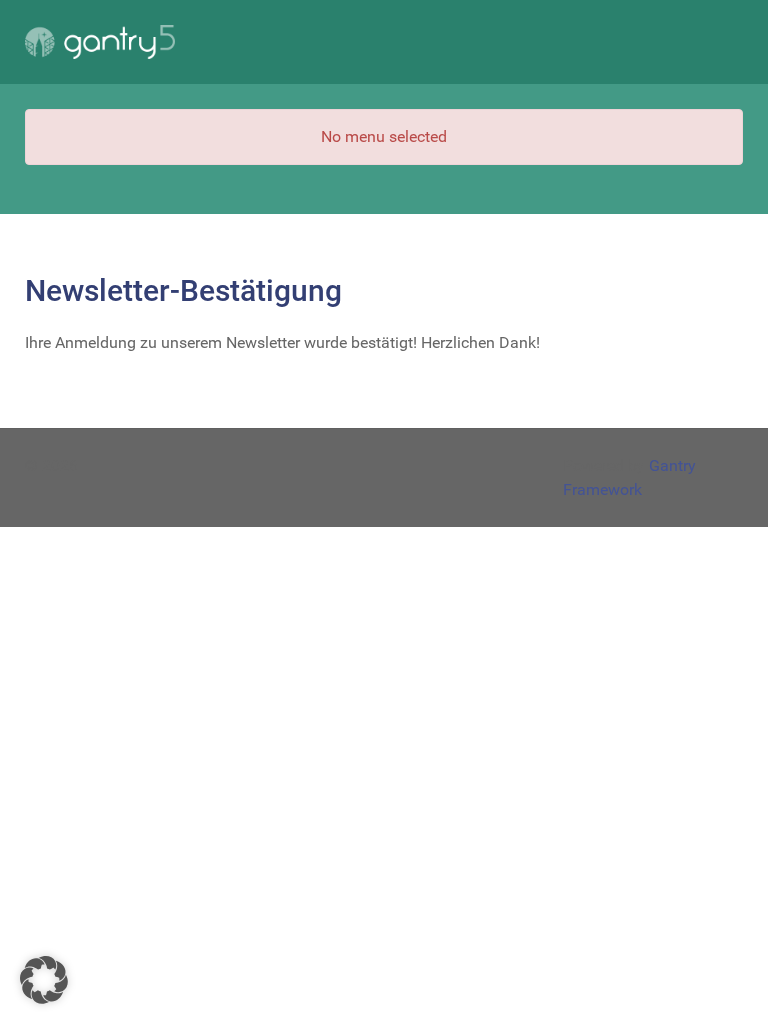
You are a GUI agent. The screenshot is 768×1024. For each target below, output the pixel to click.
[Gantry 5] (100, 42)
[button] (44, 980)
